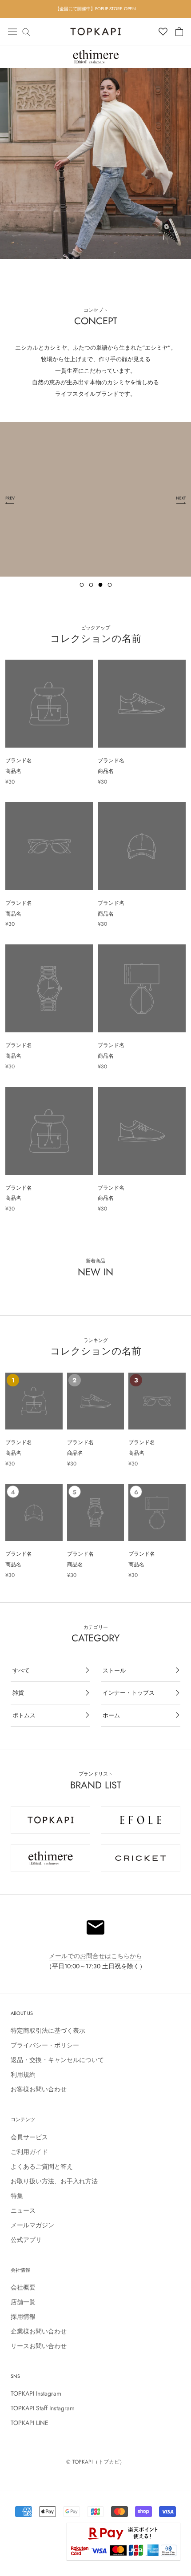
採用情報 (23, 2317)
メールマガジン (32, 2225)
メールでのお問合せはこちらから (95, 1956)
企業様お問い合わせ (39, 2331)
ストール (114, 1670)
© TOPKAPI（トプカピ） (95, 2462)
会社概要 (23, 2287)
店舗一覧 (23, 2302)
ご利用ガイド (29, 2152)
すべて (21, 1670)
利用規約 (23, 2074)
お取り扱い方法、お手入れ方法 (54, 2181)
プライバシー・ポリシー (45, 2045)
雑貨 (18, 1693)
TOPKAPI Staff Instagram (43, 2408)
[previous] (10, 163)
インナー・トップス (129, 1693)
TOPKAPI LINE (30, 2423)
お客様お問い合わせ (39, 2089)
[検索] (26, 31)
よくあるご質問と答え (42, 2166)
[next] (181, 163)
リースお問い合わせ (39, 2346)
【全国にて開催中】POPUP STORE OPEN (95, 9)
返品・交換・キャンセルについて (57, 2060)
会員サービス (29, 2137)
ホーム (111, 1715)
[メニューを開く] (12, 31)
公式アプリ (26, 2240)
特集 (17, 2196)
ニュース (23, 2210)
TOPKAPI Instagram (36, 2393)
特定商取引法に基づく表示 (48, 2031)
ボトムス (24, 1715)
